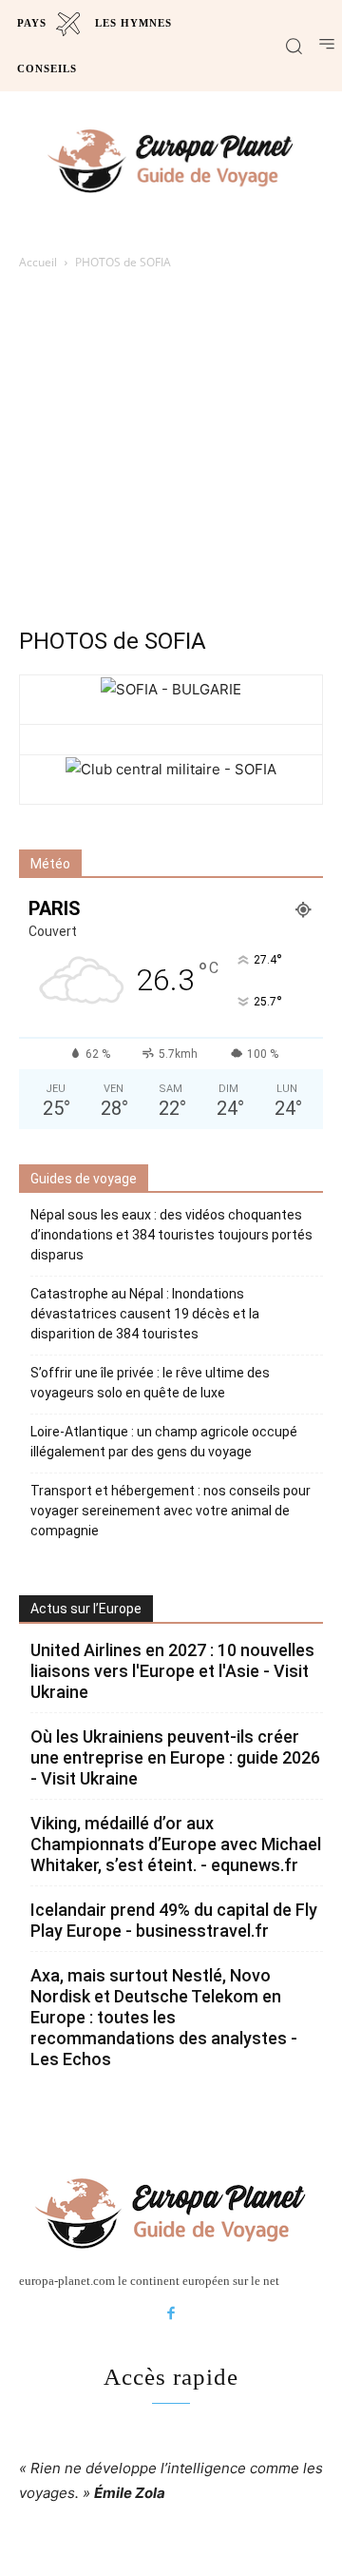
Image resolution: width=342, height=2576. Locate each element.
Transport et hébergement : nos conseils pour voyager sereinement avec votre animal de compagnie (171, 1511)
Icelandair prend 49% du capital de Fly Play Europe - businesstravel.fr (174, 1920)
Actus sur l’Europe (86, 1609)
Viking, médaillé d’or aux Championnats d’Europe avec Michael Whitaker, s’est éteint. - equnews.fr (176, 1844)
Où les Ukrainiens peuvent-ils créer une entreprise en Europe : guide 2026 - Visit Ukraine (175, 1757)
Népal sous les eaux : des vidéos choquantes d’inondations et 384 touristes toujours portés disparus (171, 1235)
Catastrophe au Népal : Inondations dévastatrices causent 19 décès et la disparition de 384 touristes (145, 1314)
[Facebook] (171, 2314)
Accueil (38, 262)
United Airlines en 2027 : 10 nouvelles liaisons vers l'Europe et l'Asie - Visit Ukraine (172, 1671)
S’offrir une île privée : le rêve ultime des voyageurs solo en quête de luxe (150, 1383)
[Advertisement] (171, 454)
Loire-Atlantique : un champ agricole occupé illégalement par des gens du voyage (164, 1442)
